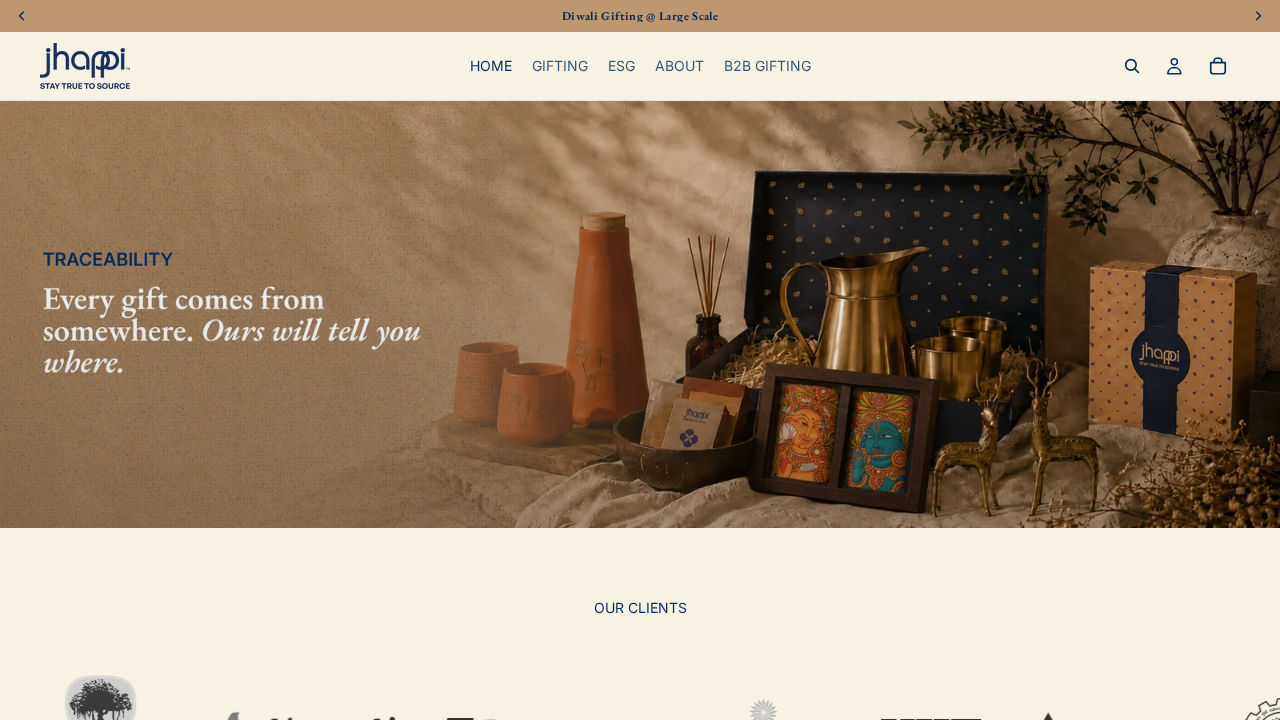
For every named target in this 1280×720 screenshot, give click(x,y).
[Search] (1132, 66)
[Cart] (1218, 66)
